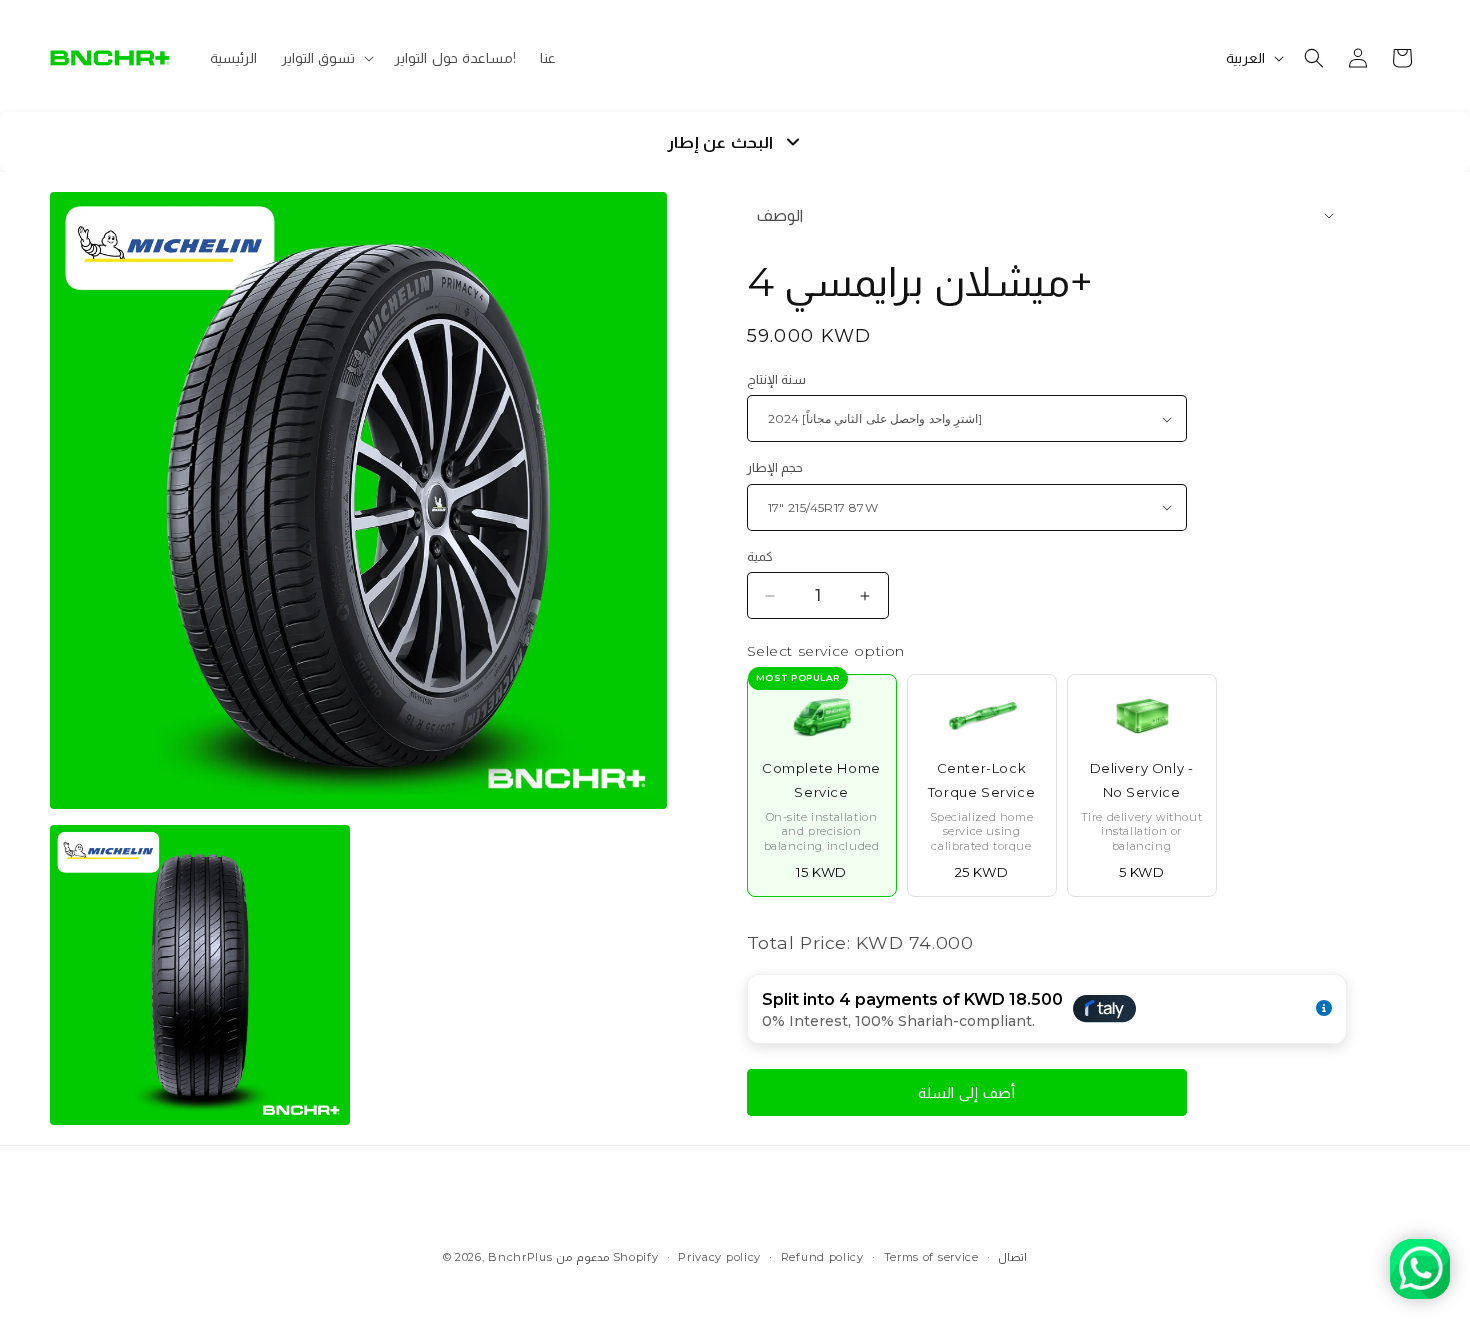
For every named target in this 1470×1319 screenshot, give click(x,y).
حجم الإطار (775, 467)
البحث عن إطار (720, 142)
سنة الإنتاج (776, 379)
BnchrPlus (520, 1257)
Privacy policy (719, 1257)
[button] (326, 58)
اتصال (1012, 1257)
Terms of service (931, 1257)
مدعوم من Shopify (607, 1257)
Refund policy (822, 1257)
